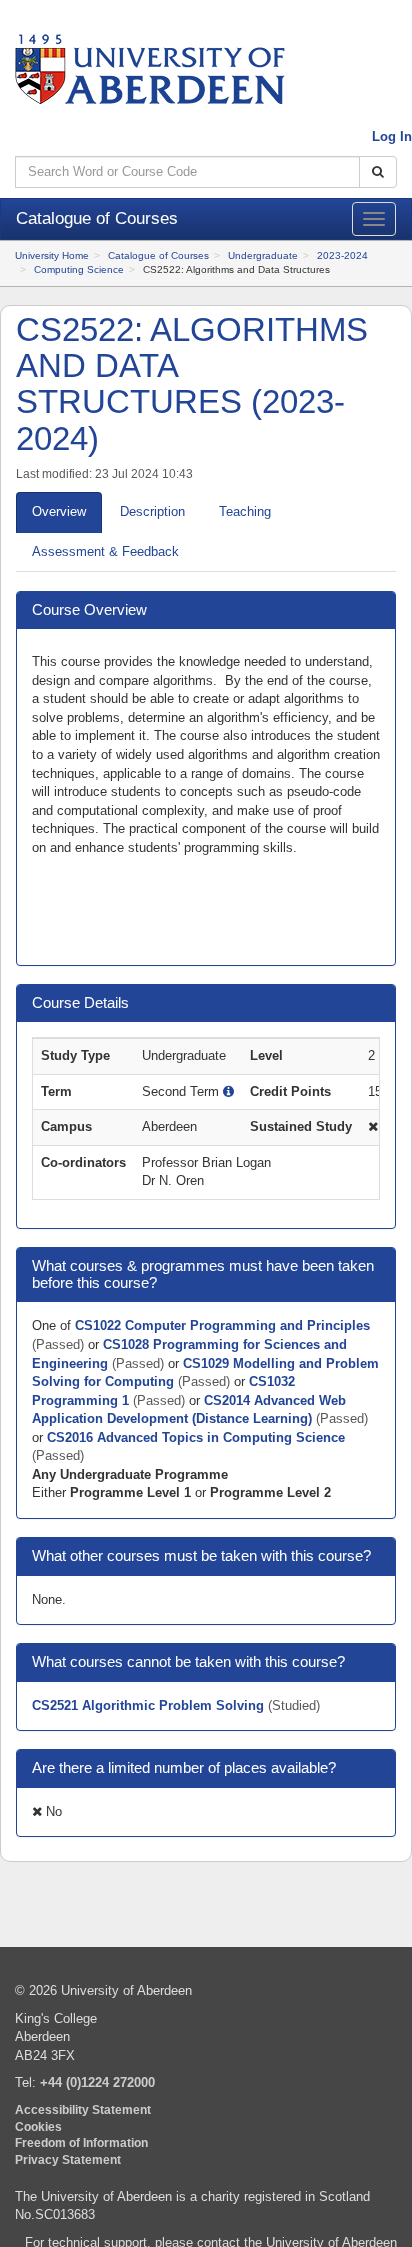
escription (152, 511)
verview (59, 511)
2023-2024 (342, 255)
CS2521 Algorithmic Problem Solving (150, 1705)
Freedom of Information (81, 2142)
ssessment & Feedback (105, 551)
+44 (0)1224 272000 (97, 2082)
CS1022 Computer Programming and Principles (222, 1325)
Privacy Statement (68, 2159)
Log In (392, 136)
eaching (245, 511)
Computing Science (79, 269)
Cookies (38, 2126)
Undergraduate (263, 255)
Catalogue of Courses (158, 255)
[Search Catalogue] (378, 172)
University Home (52, 255)
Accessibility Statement (83, 2109)
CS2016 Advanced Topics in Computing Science (196, 1437)
